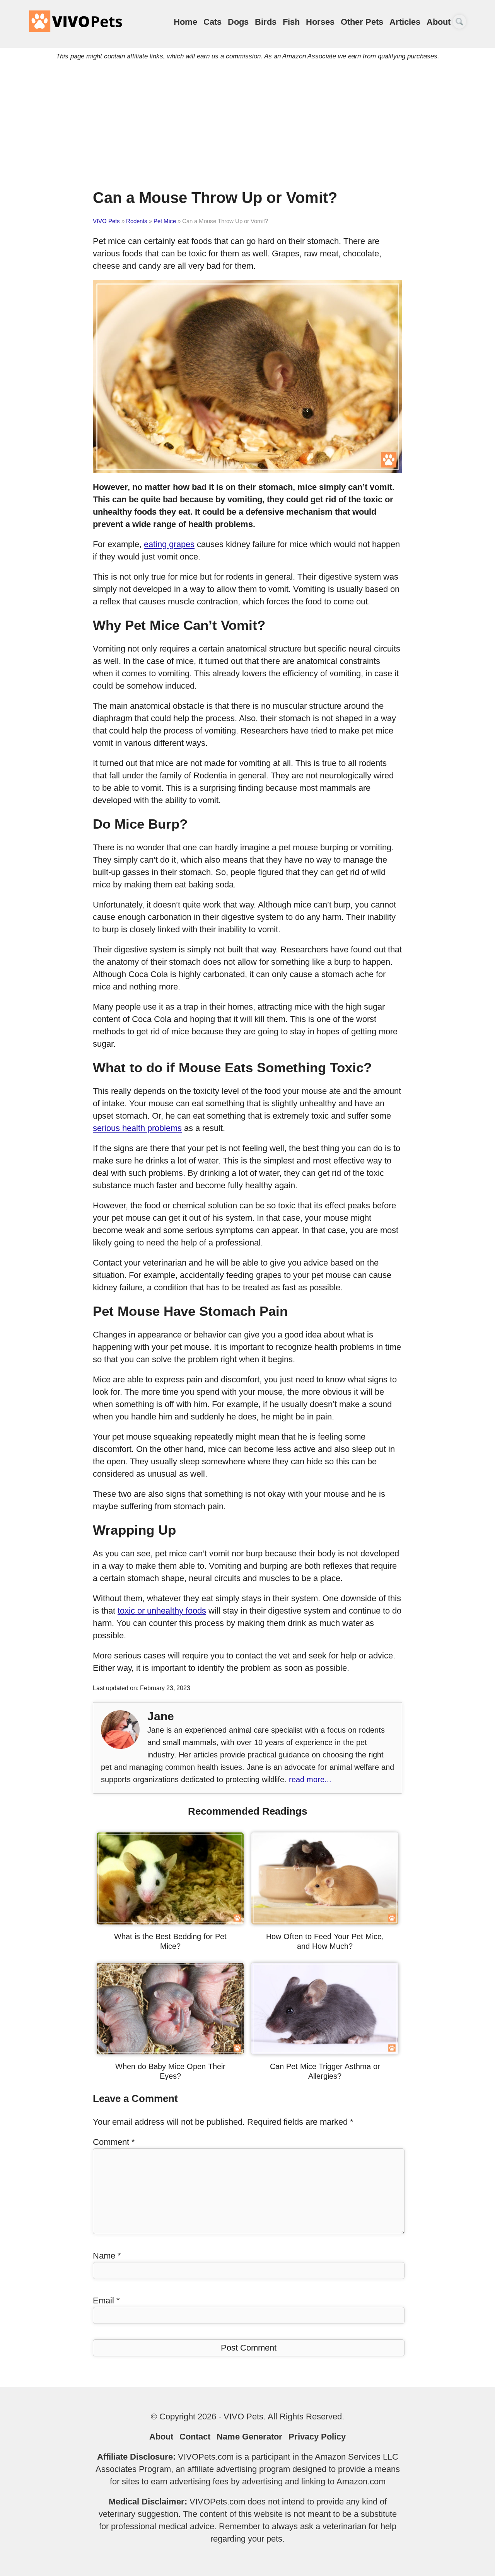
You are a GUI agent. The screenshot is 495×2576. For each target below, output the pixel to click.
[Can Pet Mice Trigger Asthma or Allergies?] (325, 2051)
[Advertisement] (247, 130)
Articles (405, 22)
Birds (266, 22)
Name (107, 2256)
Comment (114, 2142)
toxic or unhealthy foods (162, 1611)
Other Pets (362, 22)
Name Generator (249, 2437)
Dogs (238, 22)
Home (185, 22)
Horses (320, 22)
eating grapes (169, 544)
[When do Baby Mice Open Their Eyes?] (170, 2051)
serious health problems (137, 1128)
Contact (195, 2437)
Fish (291, 22)
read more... (310, 1779)
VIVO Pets (106, 221)
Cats (213, 22)
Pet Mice (165, 221)
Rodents (137, 221)
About (439, 22)
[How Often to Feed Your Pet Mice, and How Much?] (325, 1922)
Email (106, 2300)
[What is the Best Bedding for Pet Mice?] (170, 1922)
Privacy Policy (317, 2437)
